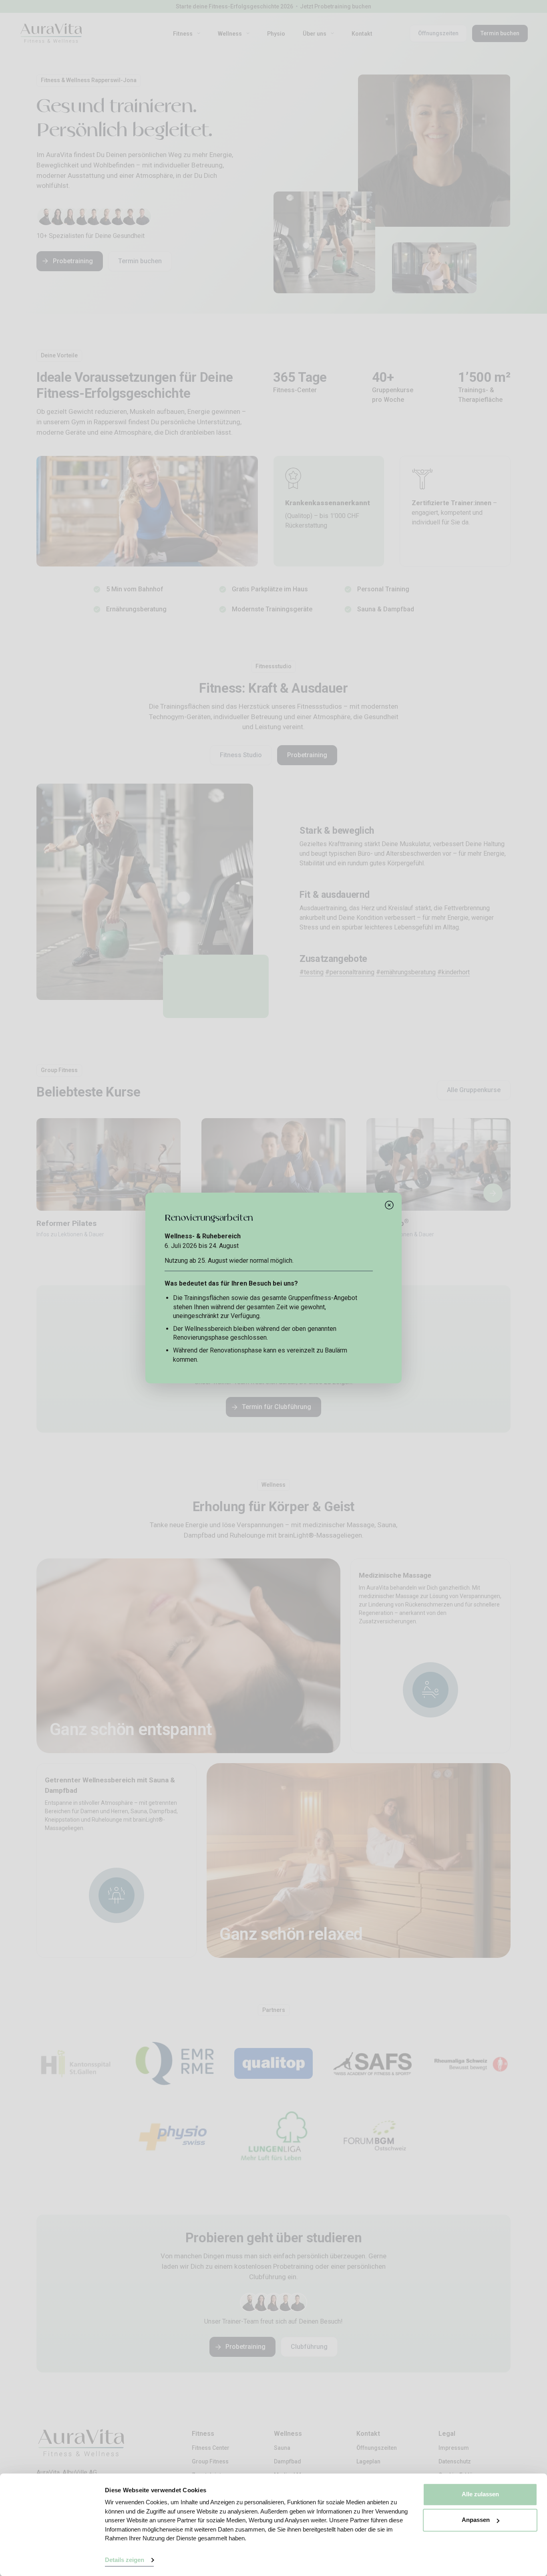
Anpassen (476, 2520)
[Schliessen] (389, 1205)
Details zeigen (125, 2560)
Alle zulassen (480, 2494)
